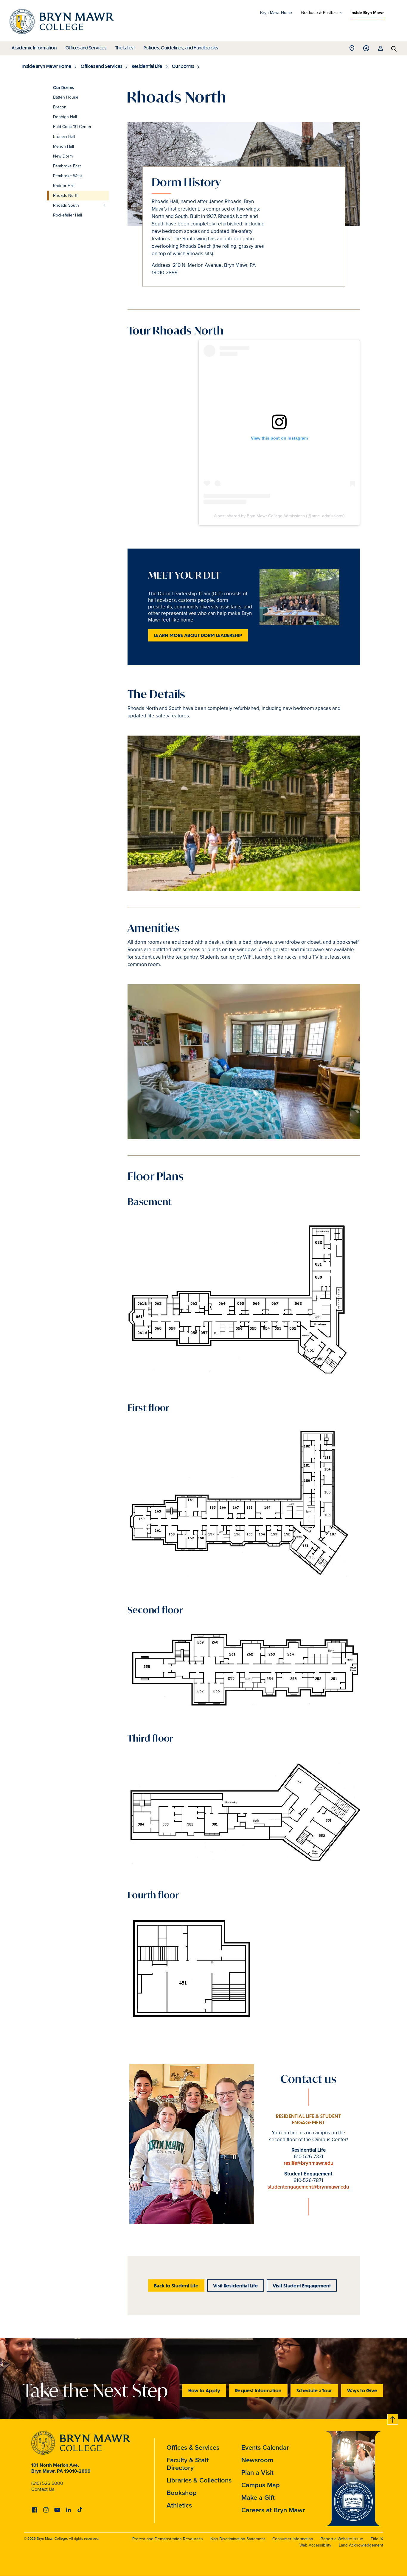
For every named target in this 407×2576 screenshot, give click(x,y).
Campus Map (261, 2485)
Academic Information (34, 48)
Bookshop (182, 2493)
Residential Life (147, 66)
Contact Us (43, 2489)
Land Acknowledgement (361, 2545)
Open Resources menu (380, 50)
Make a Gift (258, 2498)
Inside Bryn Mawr (367, 13)
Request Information (258, 2390)
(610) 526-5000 (47, 2483)
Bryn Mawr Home (276, 13)
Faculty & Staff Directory (188, 2464)
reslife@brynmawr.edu (309, 2163)
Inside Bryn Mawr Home (47, 66)
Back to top (393, 2418)
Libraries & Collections (199, 2480)
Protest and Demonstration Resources (168, 2539)
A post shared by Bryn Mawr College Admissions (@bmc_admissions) (279, 516)
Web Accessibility (315, 2545)
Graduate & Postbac (319, 13)
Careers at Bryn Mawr (273, 2510)
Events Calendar (265, 2447)
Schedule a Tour (314, 2390)
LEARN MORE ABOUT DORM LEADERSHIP (198, 635)
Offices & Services (193, 2447)
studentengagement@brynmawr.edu (308, 2187)
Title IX (377, 2539)
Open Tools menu (366, 50)
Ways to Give (362, 2390)
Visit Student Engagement (302, 2285)
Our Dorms (183, 66)
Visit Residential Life (236, 2285)
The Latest (125, 48)
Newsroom (257, 2460)
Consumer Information (293, 2539)
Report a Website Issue (342, 2539)
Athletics (179, 2505)
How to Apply (204, 2390)
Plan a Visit (257, 2473)
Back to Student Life (176, 2285)
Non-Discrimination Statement (238, 2539)
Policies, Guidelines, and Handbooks (181, 48)
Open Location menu (352, 50)
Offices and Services (86, 48)
